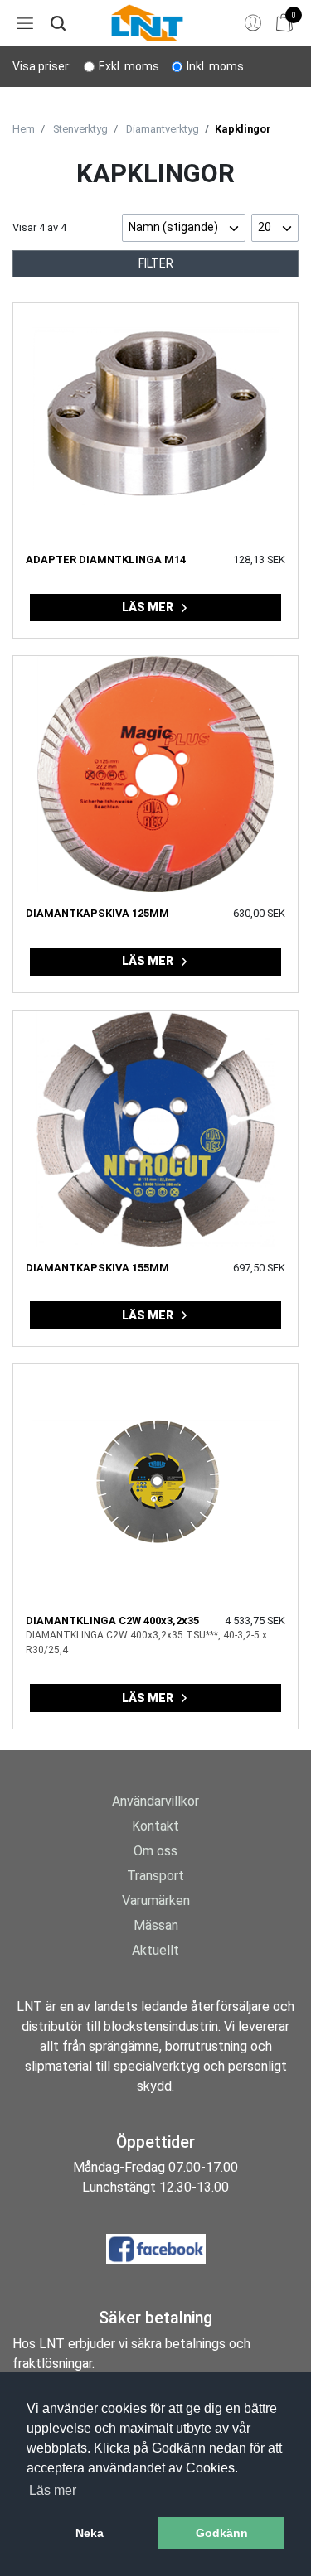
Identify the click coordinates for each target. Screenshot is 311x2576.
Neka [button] (90, 2533)
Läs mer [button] (53, 2490)
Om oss (155, 1851)
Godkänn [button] (222, 2533)
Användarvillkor (155, 1801)
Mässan (156, 1925)
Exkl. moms (129, 66)
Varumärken (156, 1901)
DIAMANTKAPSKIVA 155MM (97, 1268)
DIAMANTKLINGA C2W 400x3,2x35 (112, 1621)
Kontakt (155, 1826)
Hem (24, 129)
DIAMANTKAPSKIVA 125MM (97, 913)
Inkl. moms (215, 66)
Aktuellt (155, 1950)
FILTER (156, 263)
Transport (155, 1876)
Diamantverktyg (163, 129)
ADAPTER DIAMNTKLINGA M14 (106, 560)
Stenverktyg (80, 129)
